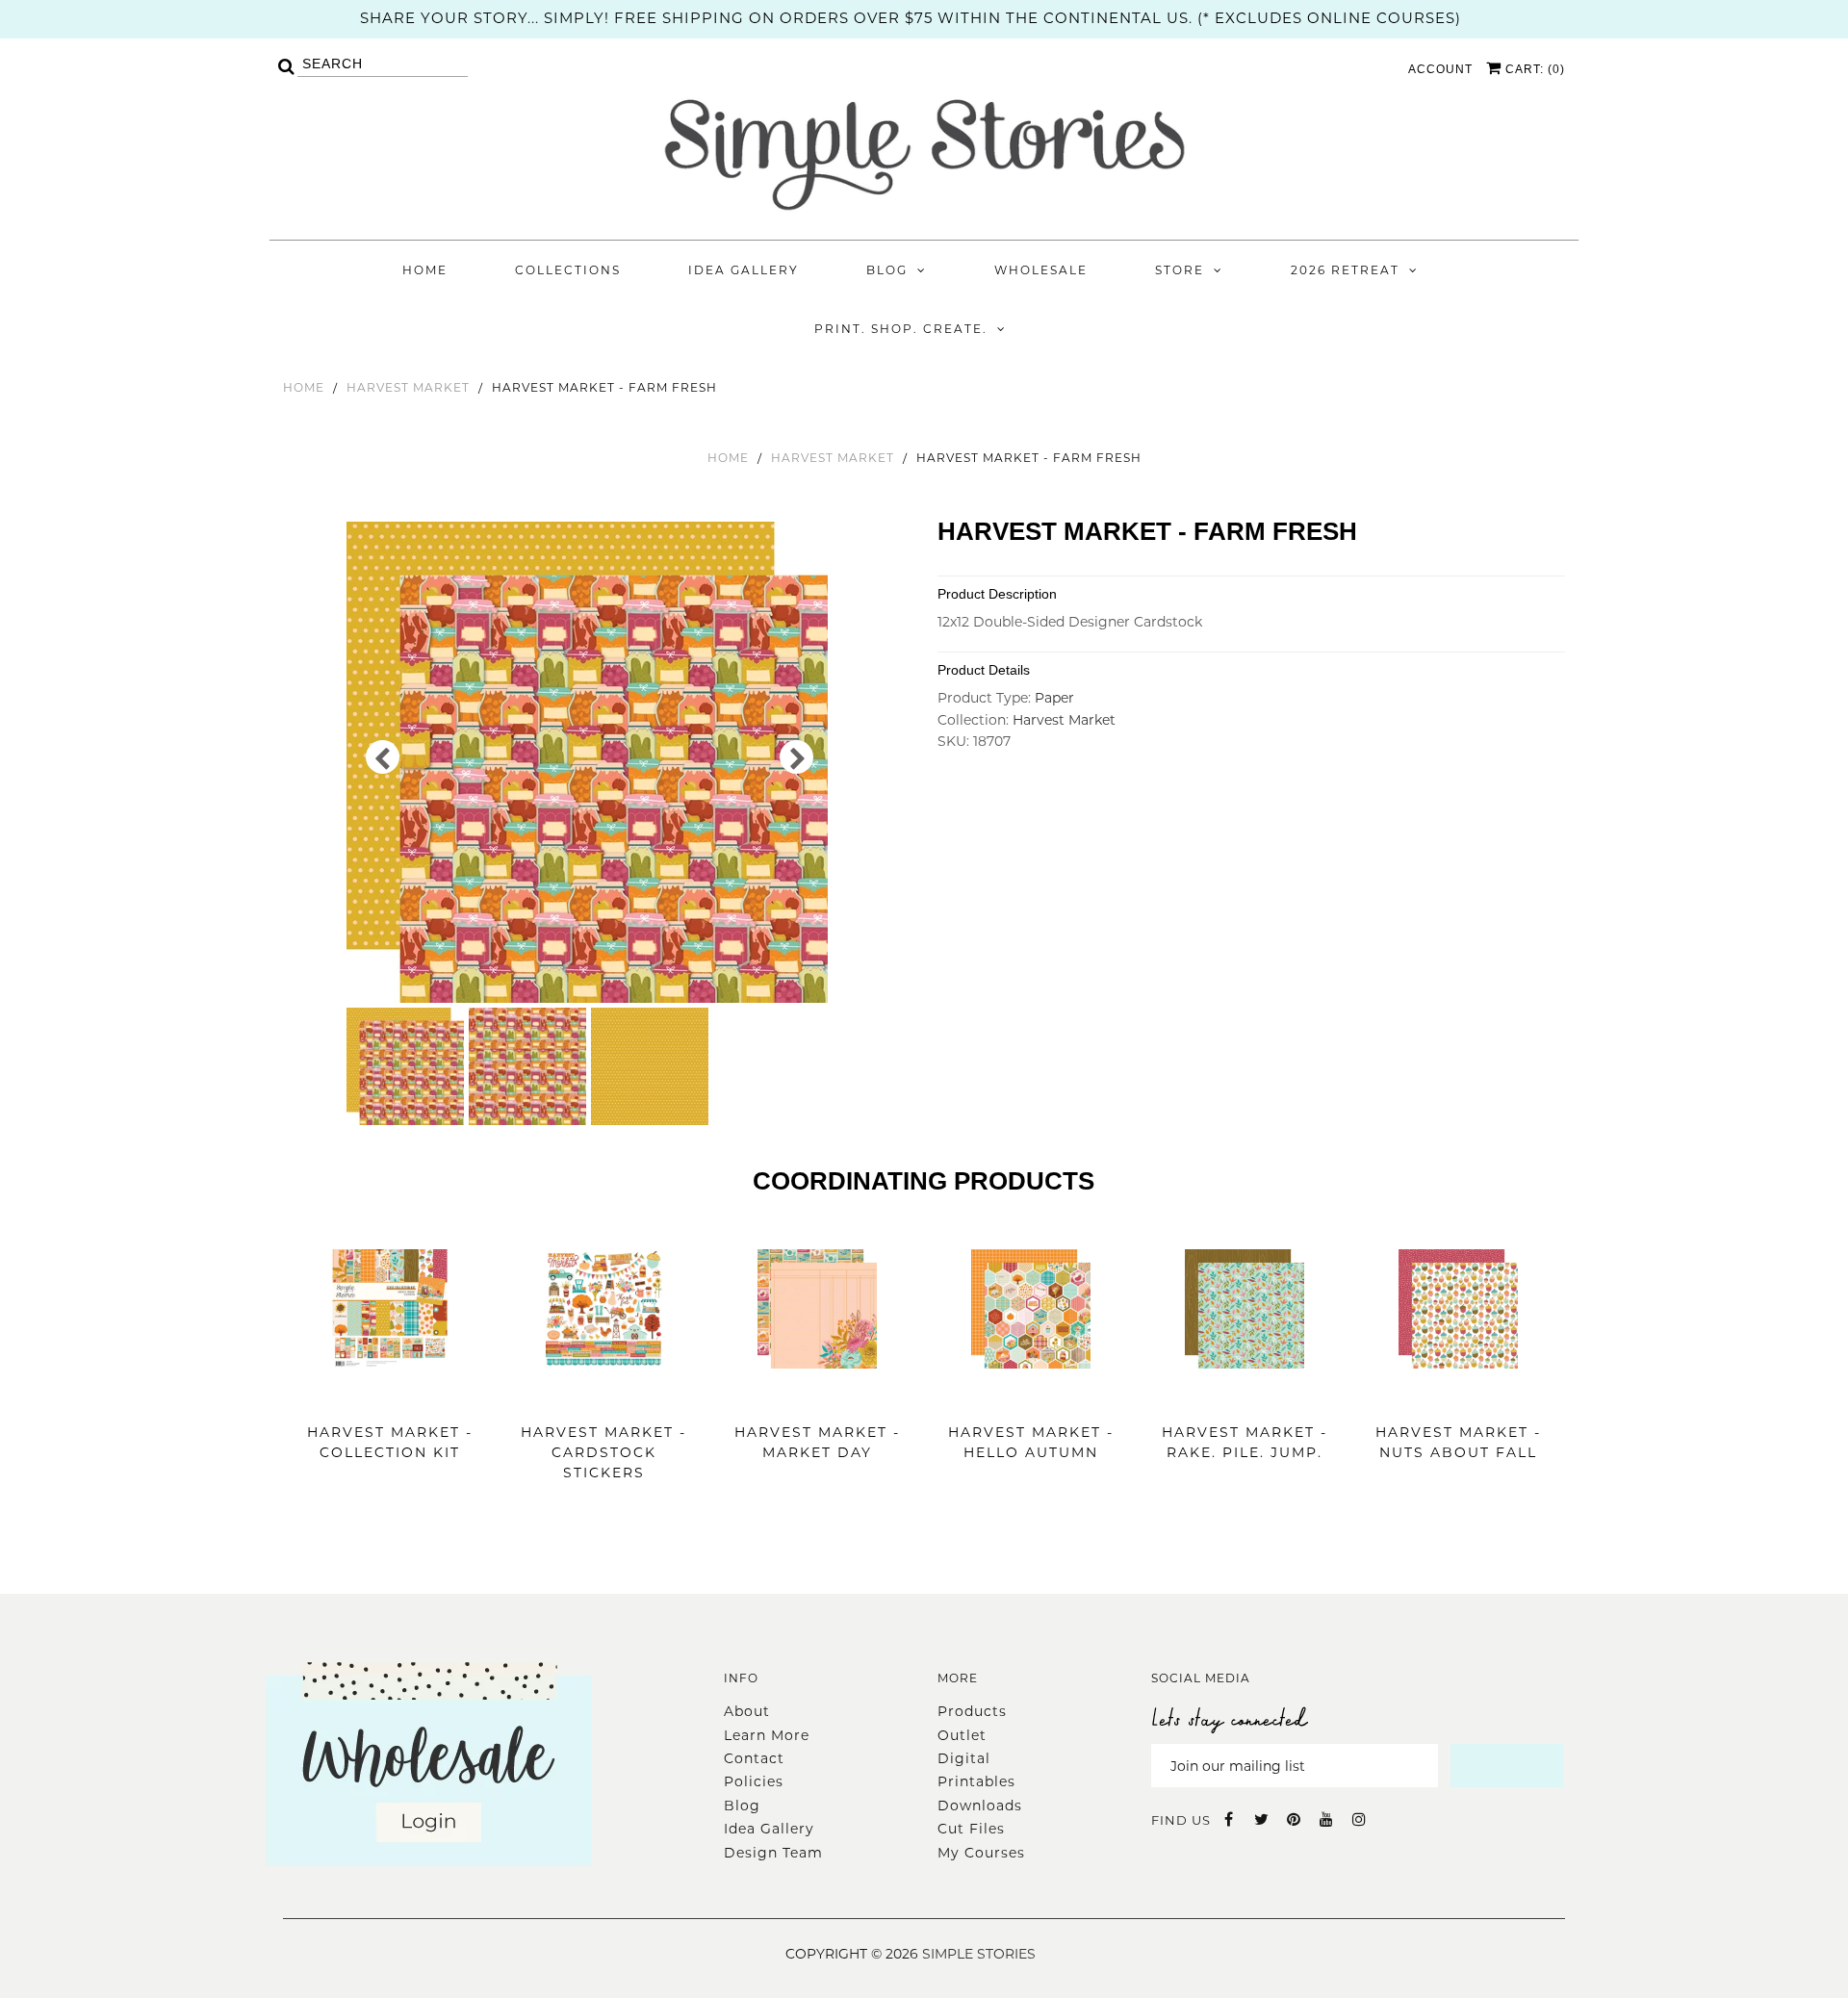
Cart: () (1533, 69)
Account (1440, 69)
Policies (754, 1781)
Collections (568, 270)
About (747, 1711)
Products (972, 1711)
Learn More (767, 1735)
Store (1180, 270)
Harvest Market (408, 387)
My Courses (981, 1853)
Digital (964, 1758)
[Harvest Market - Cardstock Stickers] (603, 1397)
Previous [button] (383, 757)
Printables (976, 1781)
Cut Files (971, 1829)
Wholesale (1041, 270)
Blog (887, 270)
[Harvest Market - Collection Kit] (390, 1397)
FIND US (1181, 1820)
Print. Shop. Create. (901, 329)
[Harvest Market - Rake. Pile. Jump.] (1245, 1397)
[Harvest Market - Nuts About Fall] (1458, 1397)
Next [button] (796, 757)
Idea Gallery (744, 270)
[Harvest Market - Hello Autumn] (1031, 1397)
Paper (1054, 698)
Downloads (980, 1806)
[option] (590, 762)
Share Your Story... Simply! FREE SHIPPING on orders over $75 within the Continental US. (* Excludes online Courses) (911, 18)
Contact (754, 1758)
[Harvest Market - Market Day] (817, 1397)
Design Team (773, 1853)
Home (425, 270)
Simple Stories (979, 1954)
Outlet (962, 1735)
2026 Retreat (1345, 270)
